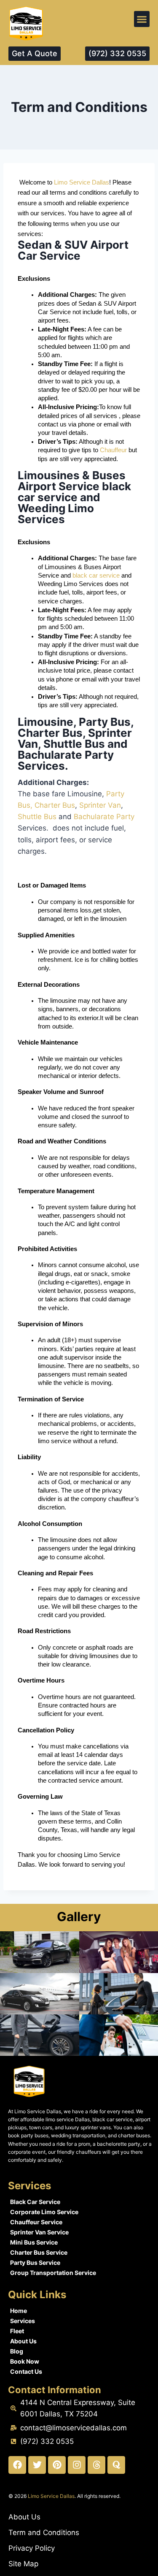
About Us (23, 2341)
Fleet (17, 2331)
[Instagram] (77, 2465)
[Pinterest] (57, 2465)
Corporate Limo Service (44, 2212)
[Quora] (116, 2465)
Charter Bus (55, 805)
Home (19, 2311)
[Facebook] (17, 2465)
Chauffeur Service (36, 2222)
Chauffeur (113, 450)
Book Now (25, 2361)
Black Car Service (35, 2202)
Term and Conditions (44, 2533)
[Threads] (96, 2465)
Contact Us (26, 2371)
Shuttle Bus (37, 817)
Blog (17, 2351)
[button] (142, 19)
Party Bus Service (35, 2262)
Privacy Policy (32, 2548)
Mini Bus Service (34, 2242)
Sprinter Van (100, 805)
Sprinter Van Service (39, 2232)
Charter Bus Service (39, 2252)
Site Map (23, 2564)
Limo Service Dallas (82, 182)
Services (23, 2321)
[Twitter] (37, 2465)
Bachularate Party (104, 817)
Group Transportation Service (53, 2273)
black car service (97, 575)
